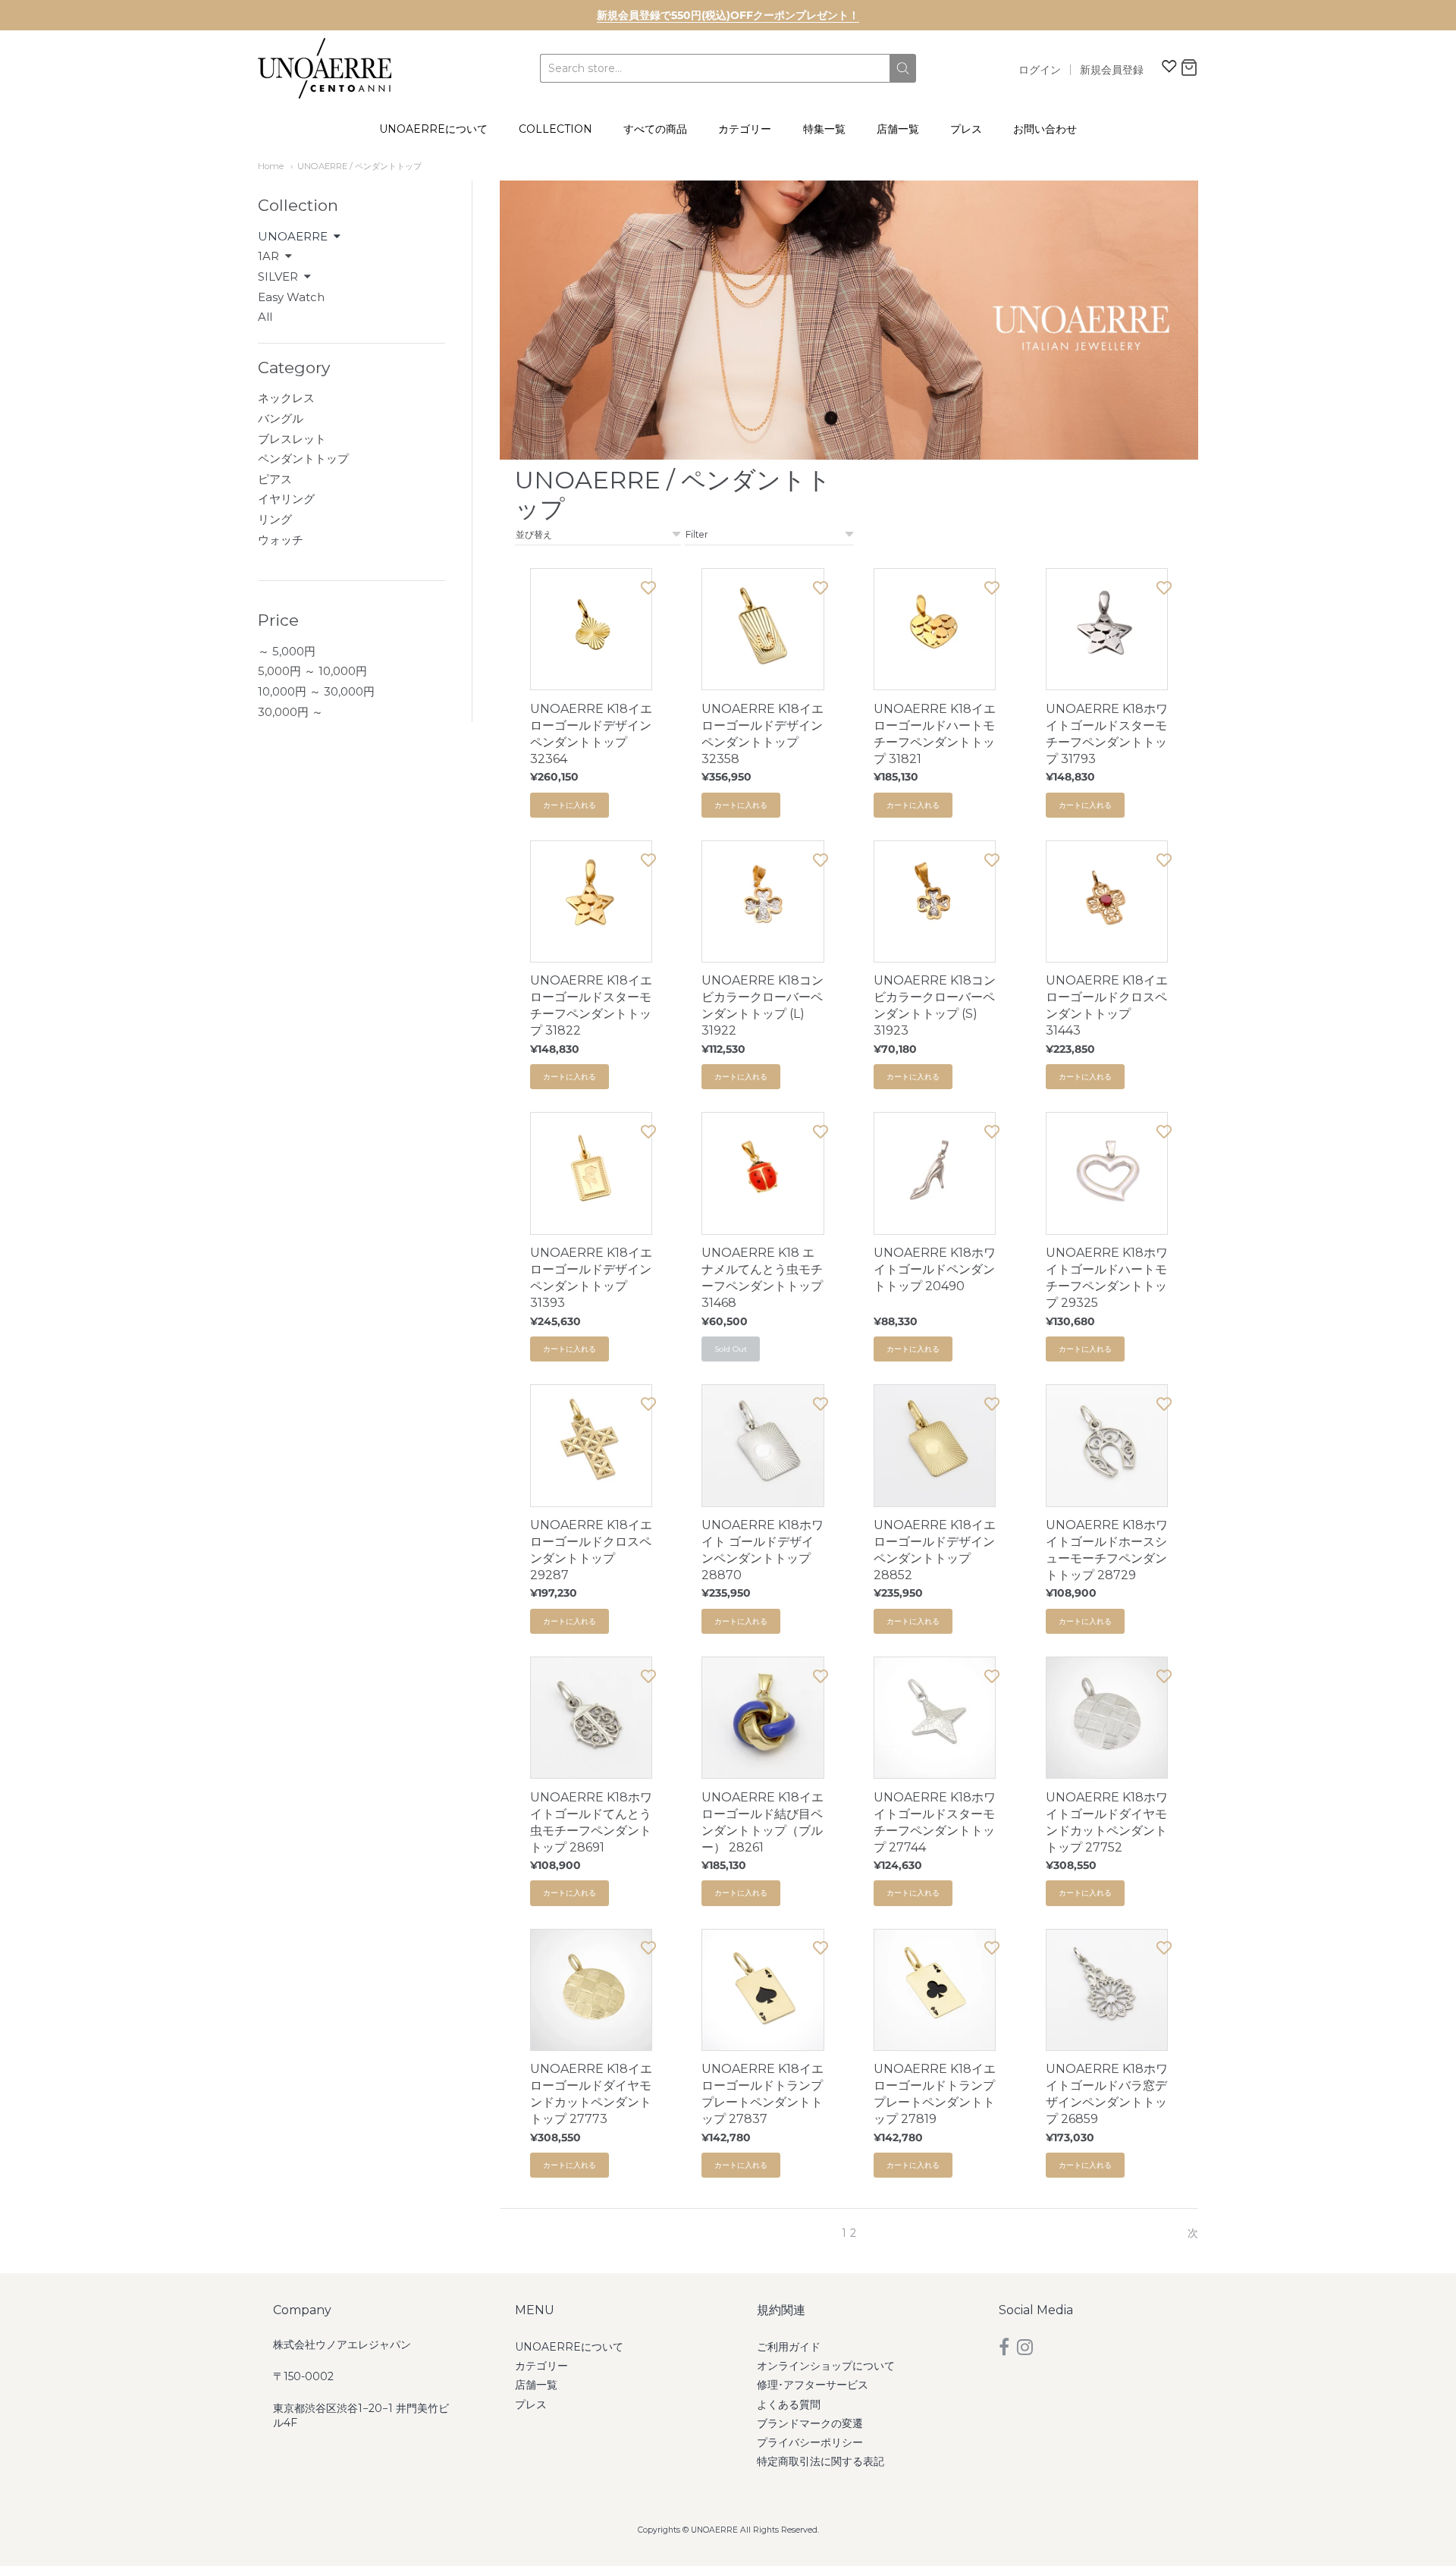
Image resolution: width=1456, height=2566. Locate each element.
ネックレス (286, 398)
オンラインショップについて (826, 2366)
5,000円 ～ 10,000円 (312, 671)
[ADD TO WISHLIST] (648, 587)
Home (271, 166)
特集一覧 (824, 129)
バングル (281, 418)
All (265, 317)
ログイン (1040, 70)
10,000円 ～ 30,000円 (316, 691)
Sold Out (731, 1349)
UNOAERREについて (433, 129)
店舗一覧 (898, 129)
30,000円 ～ (290, 712)
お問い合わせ (1045, 129)
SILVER (278, 276)
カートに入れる (570, 805)
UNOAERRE (293, 236)
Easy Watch (291, 297)
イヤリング (286, 499)
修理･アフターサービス (813, 2385)
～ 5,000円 (287, 651)
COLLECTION (555, 129)
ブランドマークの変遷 (810, 2423)
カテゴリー (745, 129)
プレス (966, 129)
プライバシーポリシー (810, 2442)
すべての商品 (655, 129)
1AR (268, 256)
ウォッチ (281, 540)
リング (275, 519)
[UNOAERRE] (325, 68)
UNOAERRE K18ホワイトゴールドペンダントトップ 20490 (935, 1269)
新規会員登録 (1112, 70)
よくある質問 (789, 2404)
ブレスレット (292, 439)
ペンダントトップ (303, 459)
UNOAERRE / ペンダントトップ (359, 166)
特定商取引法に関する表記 (821, 2461)
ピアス (275, 479)
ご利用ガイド (789, 2347)
